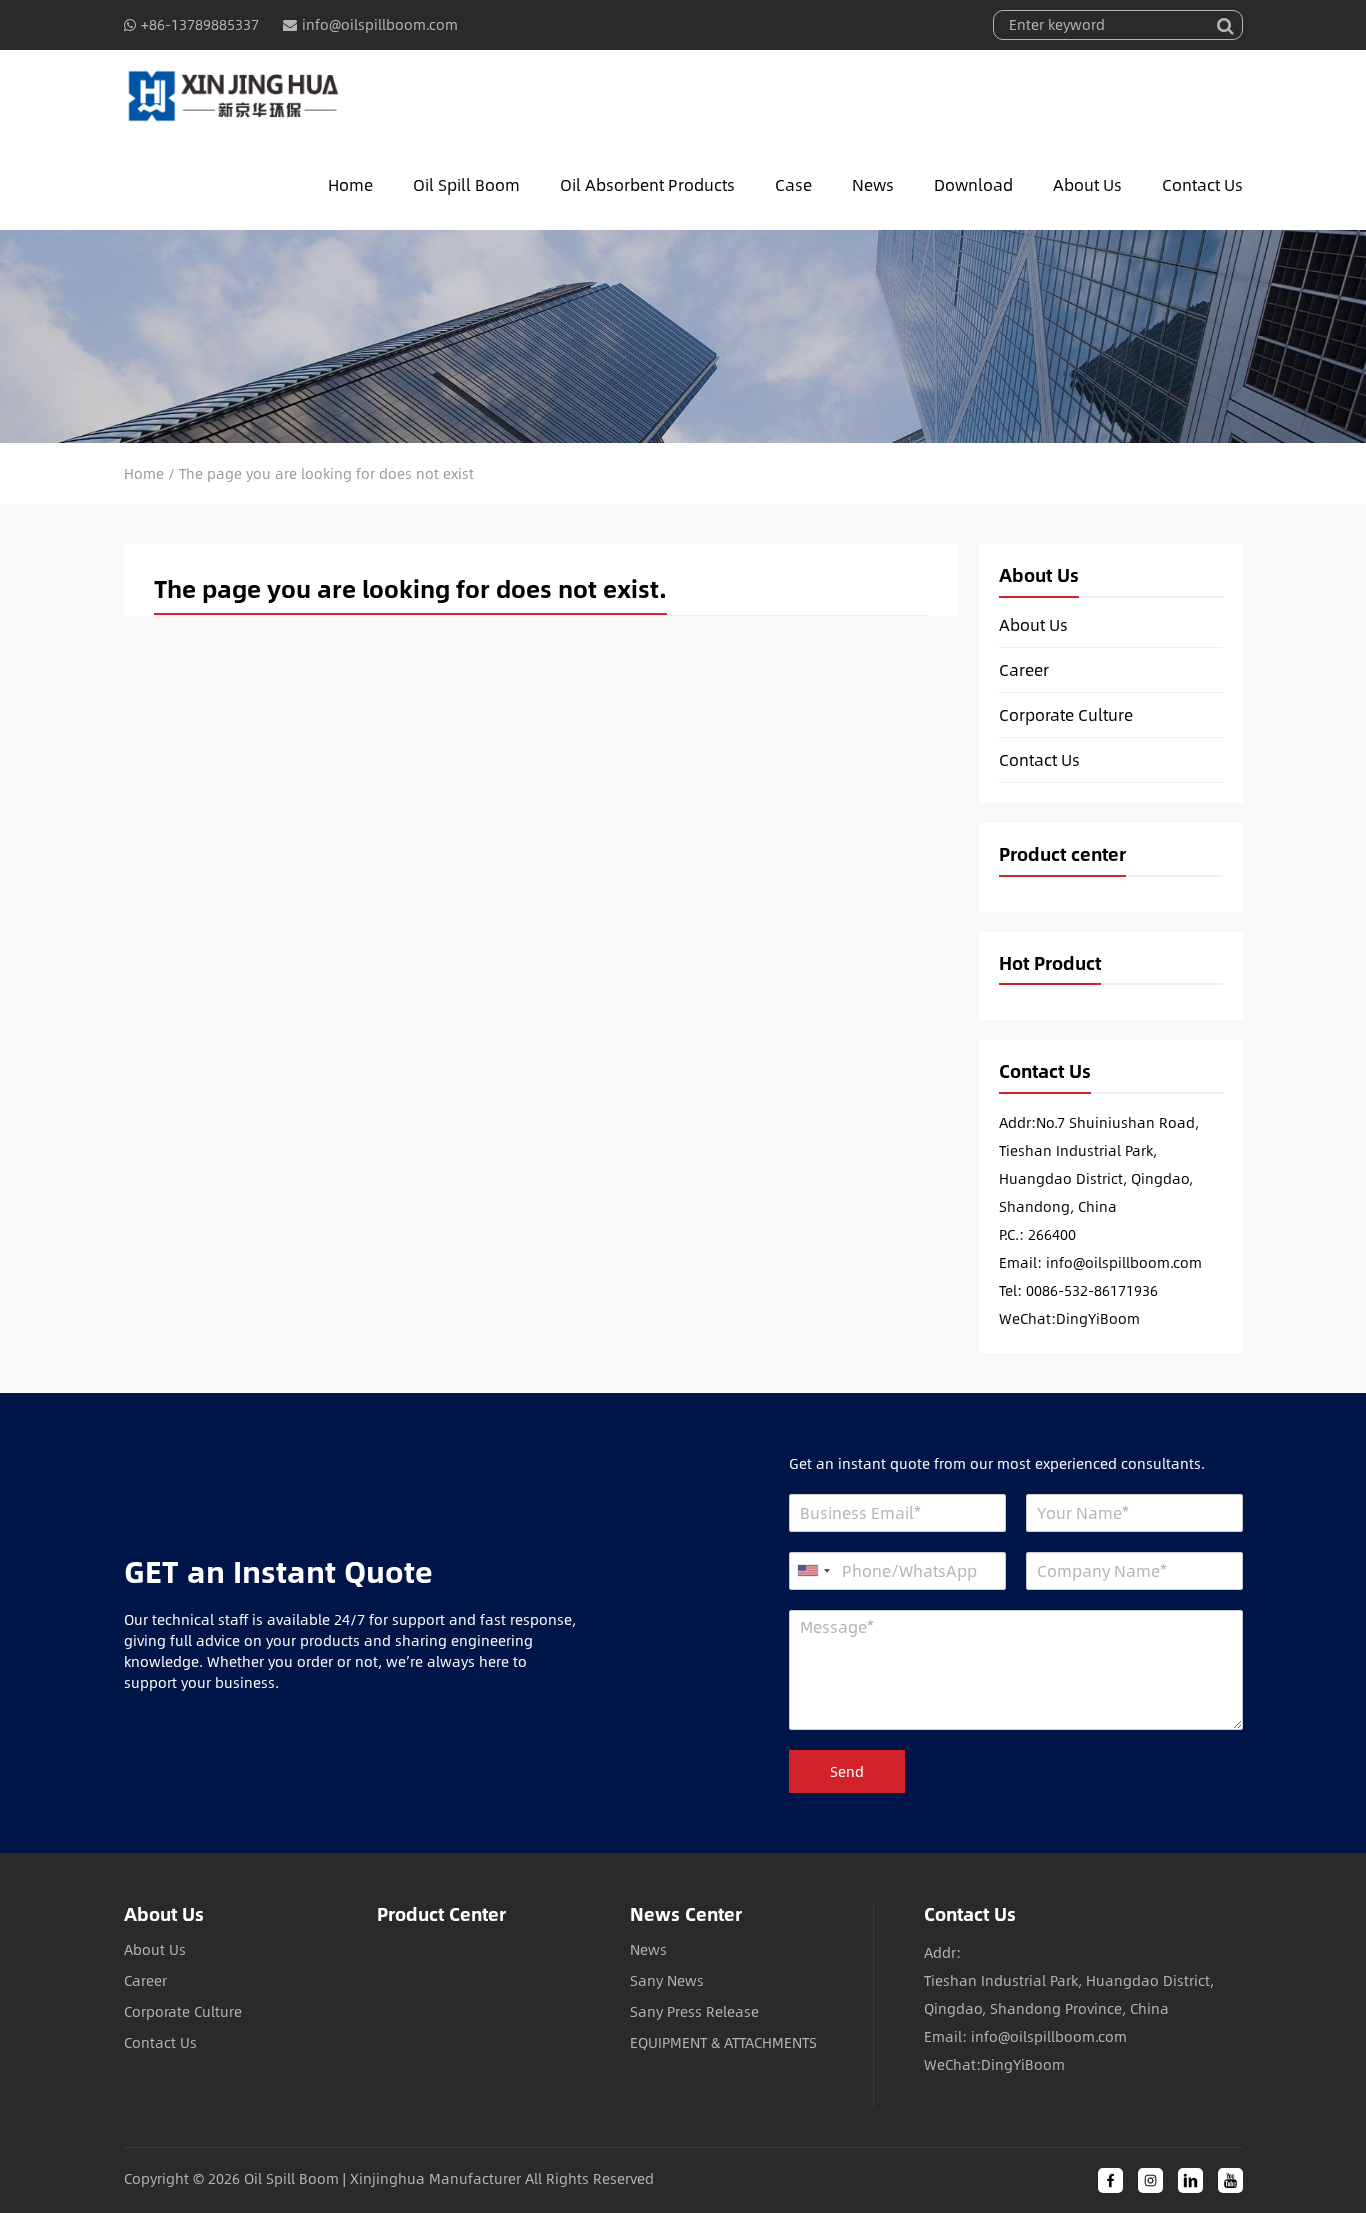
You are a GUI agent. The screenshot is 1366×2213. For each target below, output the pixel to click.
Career (1024, 670)
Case (793, 184)
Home (350, 184)
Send (847, 1771)
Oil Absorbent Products (647, 184)
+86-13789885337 (200, 24)
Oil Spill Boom (466, 184)
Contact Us (1202, 184)
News (873, 184)
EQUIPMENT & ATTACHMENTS (723, 2042)
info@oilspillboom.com (380, 24)
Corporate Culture (1066, 715)
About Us (1087, 184)
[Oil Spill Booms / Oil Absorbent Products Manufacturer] (233, 95)
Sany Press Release (694, 2011)
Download (973, 184)
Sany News (667, 1980)
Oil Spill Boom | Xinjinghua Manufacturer (382, 2178)
